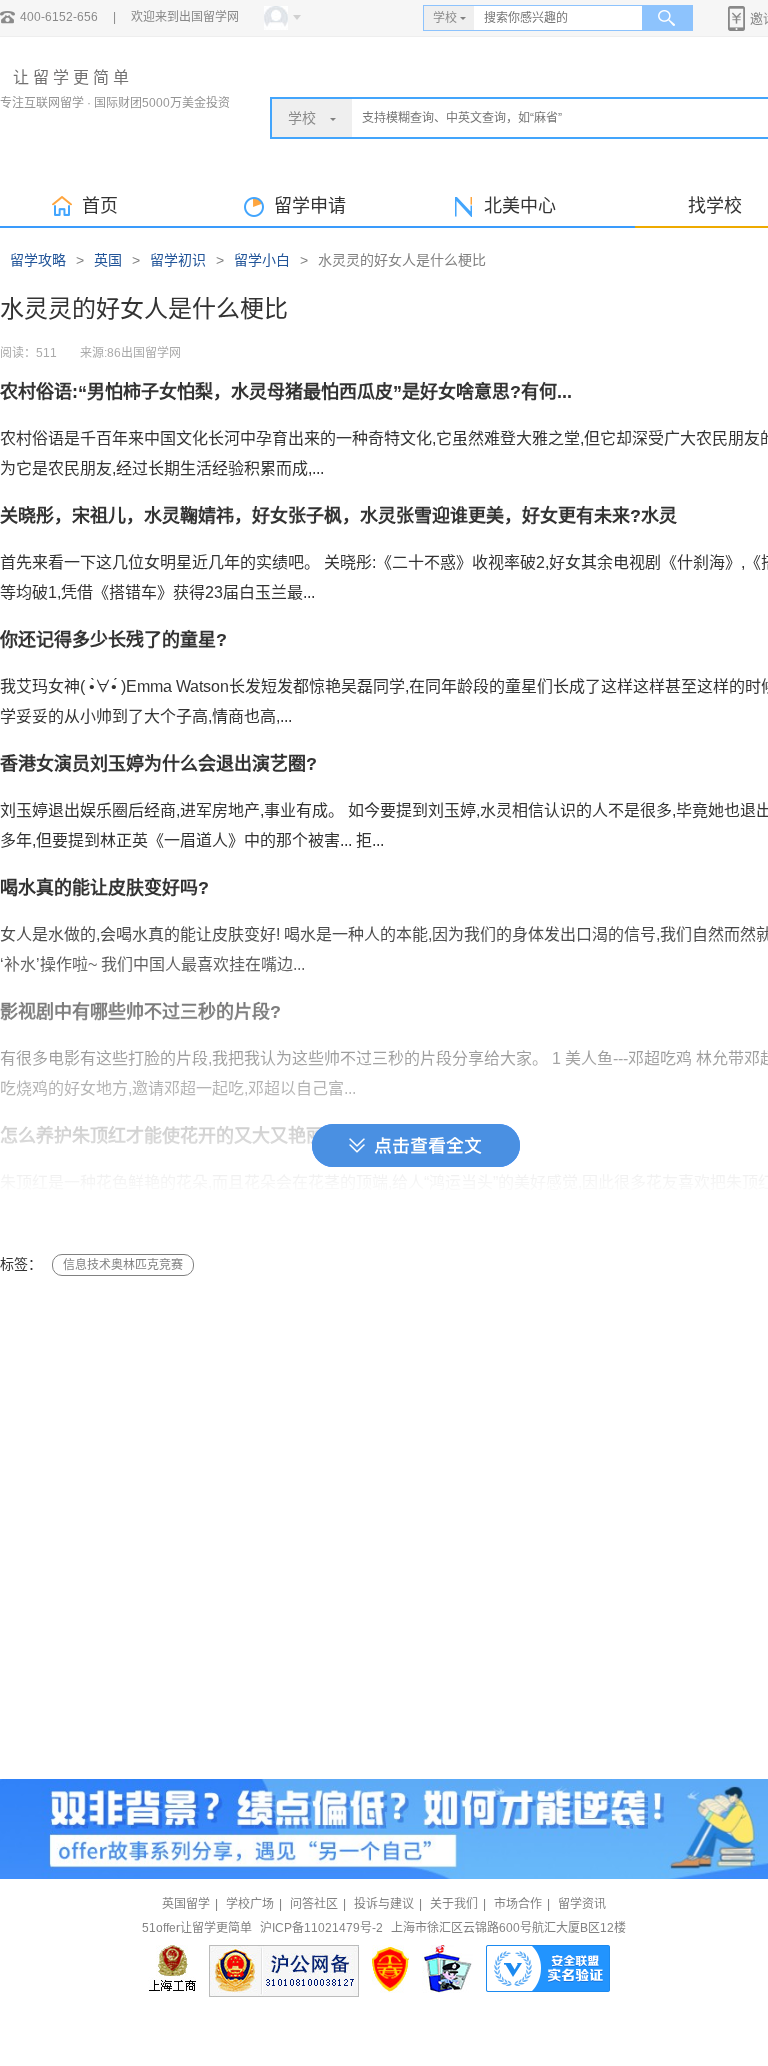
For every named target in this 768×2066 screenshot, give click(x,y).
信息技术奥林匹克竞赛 (123, 1265)
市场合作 (518, 1904)
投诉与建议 (384, 1904)
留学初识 (178, 260)
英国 (108, 260)
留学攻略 (38, 260)
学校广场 (250, 1904)
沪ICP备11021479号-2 (321, 1928)
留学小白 (262, 260)
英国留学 (186, 1904)
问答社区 (314, 1904)
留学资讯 (582, 1904)
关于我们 (454, 1904)
